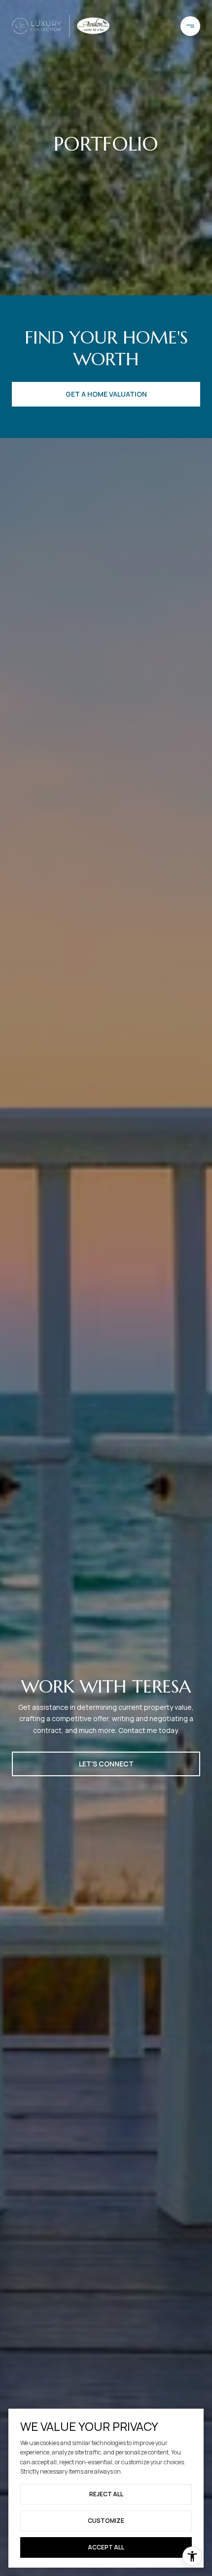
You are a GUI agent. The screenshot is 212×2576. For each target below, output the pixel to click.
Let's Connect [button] (106, 1764)
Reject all (106, 2494)
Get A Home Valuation (106, 394)
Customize (106, 2521)
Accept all (106, 2547)
